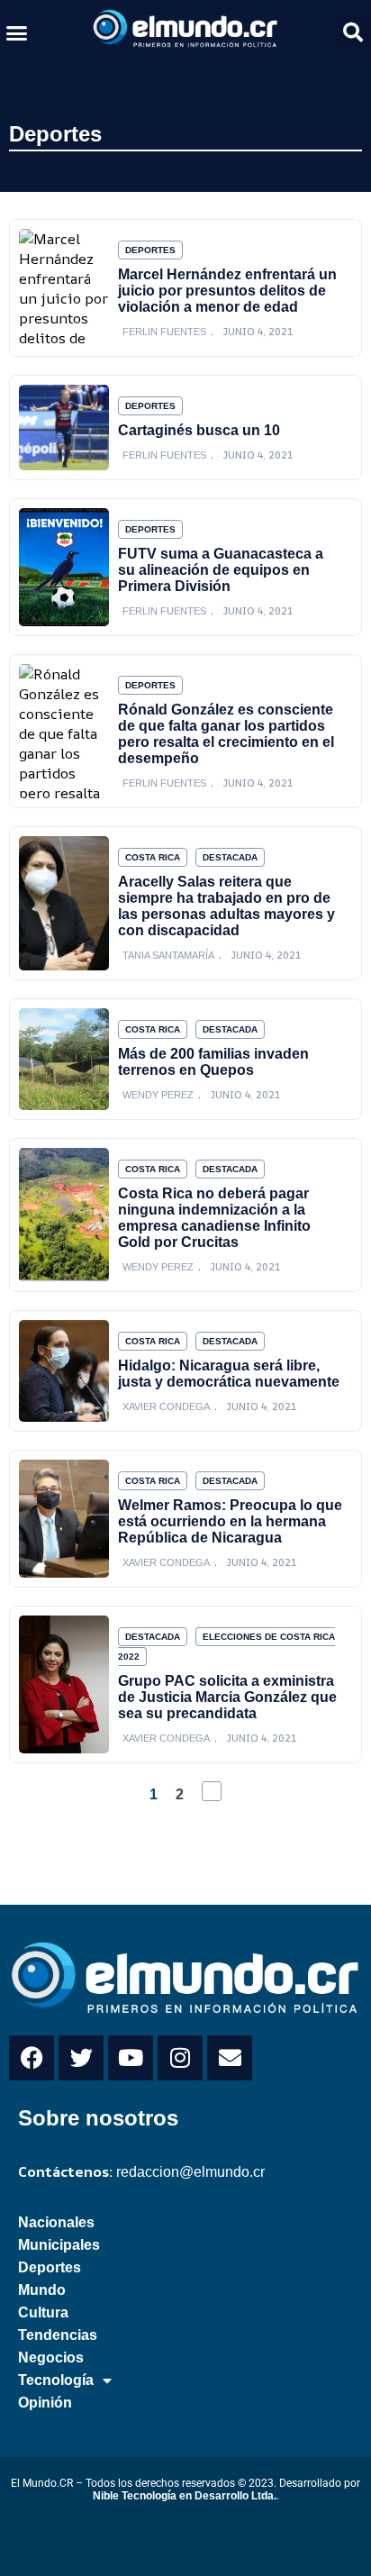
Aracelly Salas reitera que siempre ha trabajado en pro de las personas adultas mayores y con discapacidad (226, 906)
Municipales (59, 2245)
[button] (17, 32)
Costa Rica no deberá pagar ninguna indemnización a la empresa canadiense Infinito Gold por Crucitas (214, 1218)
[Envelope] (230, 2058)
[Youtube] (131, 2058)
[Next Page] (212, 1791)
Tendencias (58, 2335)
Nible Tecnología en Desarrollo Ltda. (185, 2496)
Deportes (55, 134)
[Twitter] (81, 2058)
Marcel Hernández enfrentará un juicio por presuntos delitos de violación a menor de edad (227, 291)
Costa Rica (153, 857)
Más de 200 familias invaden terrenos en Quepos (213, 1062)
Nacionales (56, 2222)
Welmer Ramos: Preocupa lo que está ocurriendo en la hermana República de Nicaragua (230, 1521)
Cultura (43, 2312)
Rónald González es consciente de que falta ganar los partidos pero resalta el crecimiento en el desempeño (226, 734)
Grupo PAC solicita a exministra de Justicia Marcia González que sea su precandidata (227, 1697)
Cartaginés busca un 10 (199, 430)
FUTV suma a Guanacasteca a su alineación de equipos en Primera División (221, 570)
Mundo (42, 2290)
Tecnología (56, 2380)
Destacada (230, 857)
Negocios (51, 2358)
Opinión (45, 2403)
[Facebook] (32, 2058)
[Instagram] (180, 2058)
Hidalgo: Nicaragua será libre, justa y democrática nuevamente (229, 1374)
